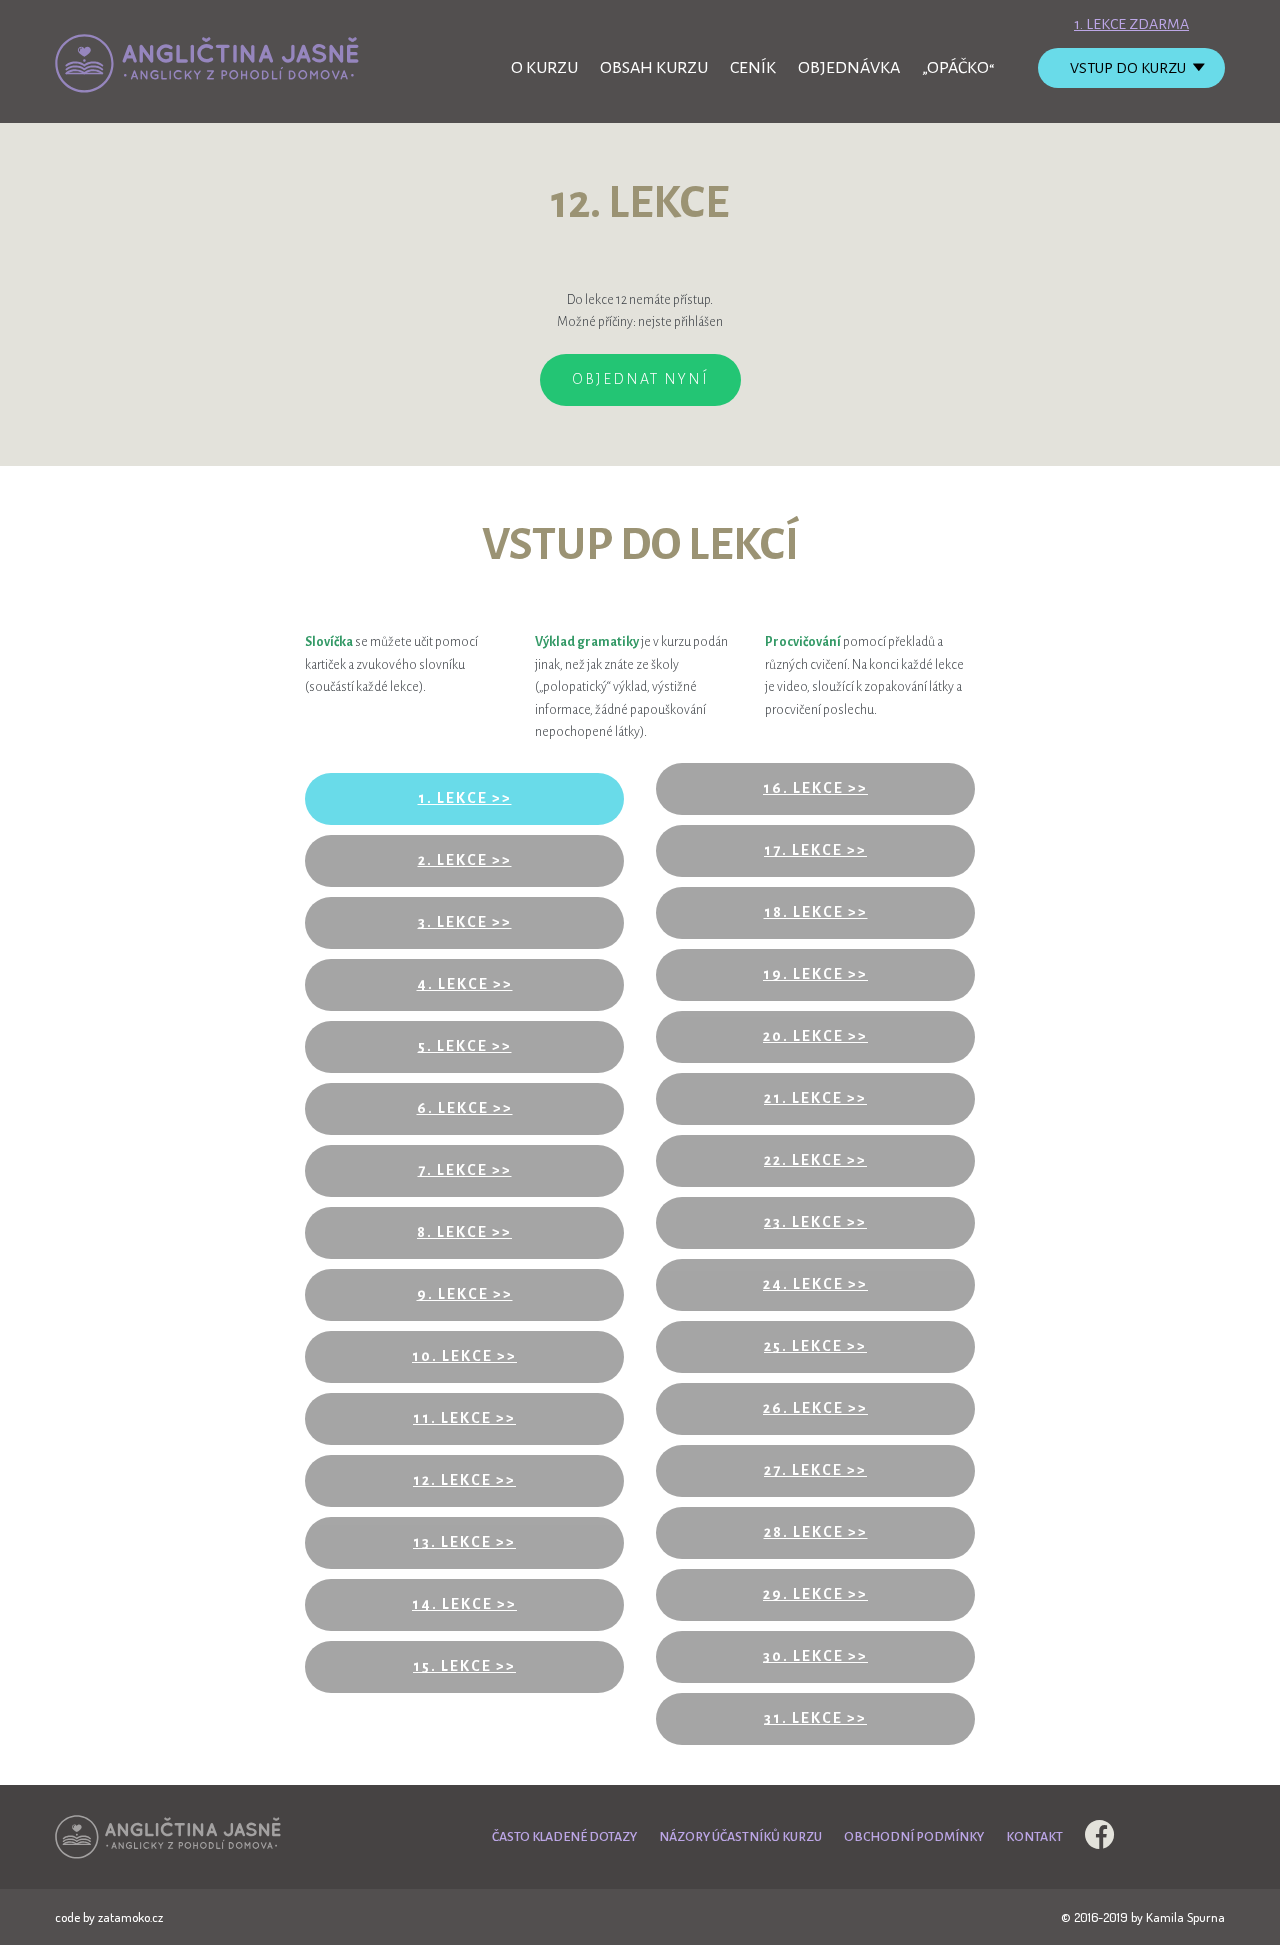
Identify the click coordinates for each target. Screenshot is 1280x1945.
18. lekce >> (816, 912)
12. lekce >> (464, 1480)
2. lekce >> (465, 860)
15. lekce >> (464, 1666)
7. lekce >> (465, 1170)
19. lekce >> (815, 974)
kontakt (1034, 1837)
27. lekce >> (815, 1470)
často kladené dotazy (564, 1837)
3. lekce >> (465, 922)
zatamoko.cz (130, 1917)
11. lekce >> (464, 1418)
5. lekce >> (465, 1046)
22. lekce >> (815, 1160)
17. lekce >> (815, 850)
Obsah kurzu (654, 68)
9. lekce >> (465, 1294)
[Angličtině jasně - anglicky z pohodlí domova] (209, 63)
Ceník (753, 68)
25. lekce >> (815, 1346)
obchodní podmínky (914, 1837)
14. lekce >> (464, 1604)
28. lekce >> (816, 1532)
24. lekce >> (815, 1284)
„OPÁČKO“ (958, 68)
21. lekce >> (815, 1098)
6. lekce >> (465, 1108)
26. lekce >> (815, 1408)
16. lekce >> (815, 788)
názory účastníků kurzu (740, 1837)
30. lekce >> (815, 1656)
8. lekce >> (464, 1232)
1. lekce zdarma (1131, 24)
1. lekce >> (465, 798)
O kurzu (544, 68)
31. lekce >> (815, 1718)
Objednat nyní (640, 379)
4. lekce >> (465, 984)
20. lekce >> (815, 1036)
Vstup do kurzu (1128, 68)
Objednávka (849, 68)
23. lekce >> (815, 1222)
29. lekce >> (815, 1594)
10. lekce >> (464, 1356)
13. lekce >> (464, 1542)
